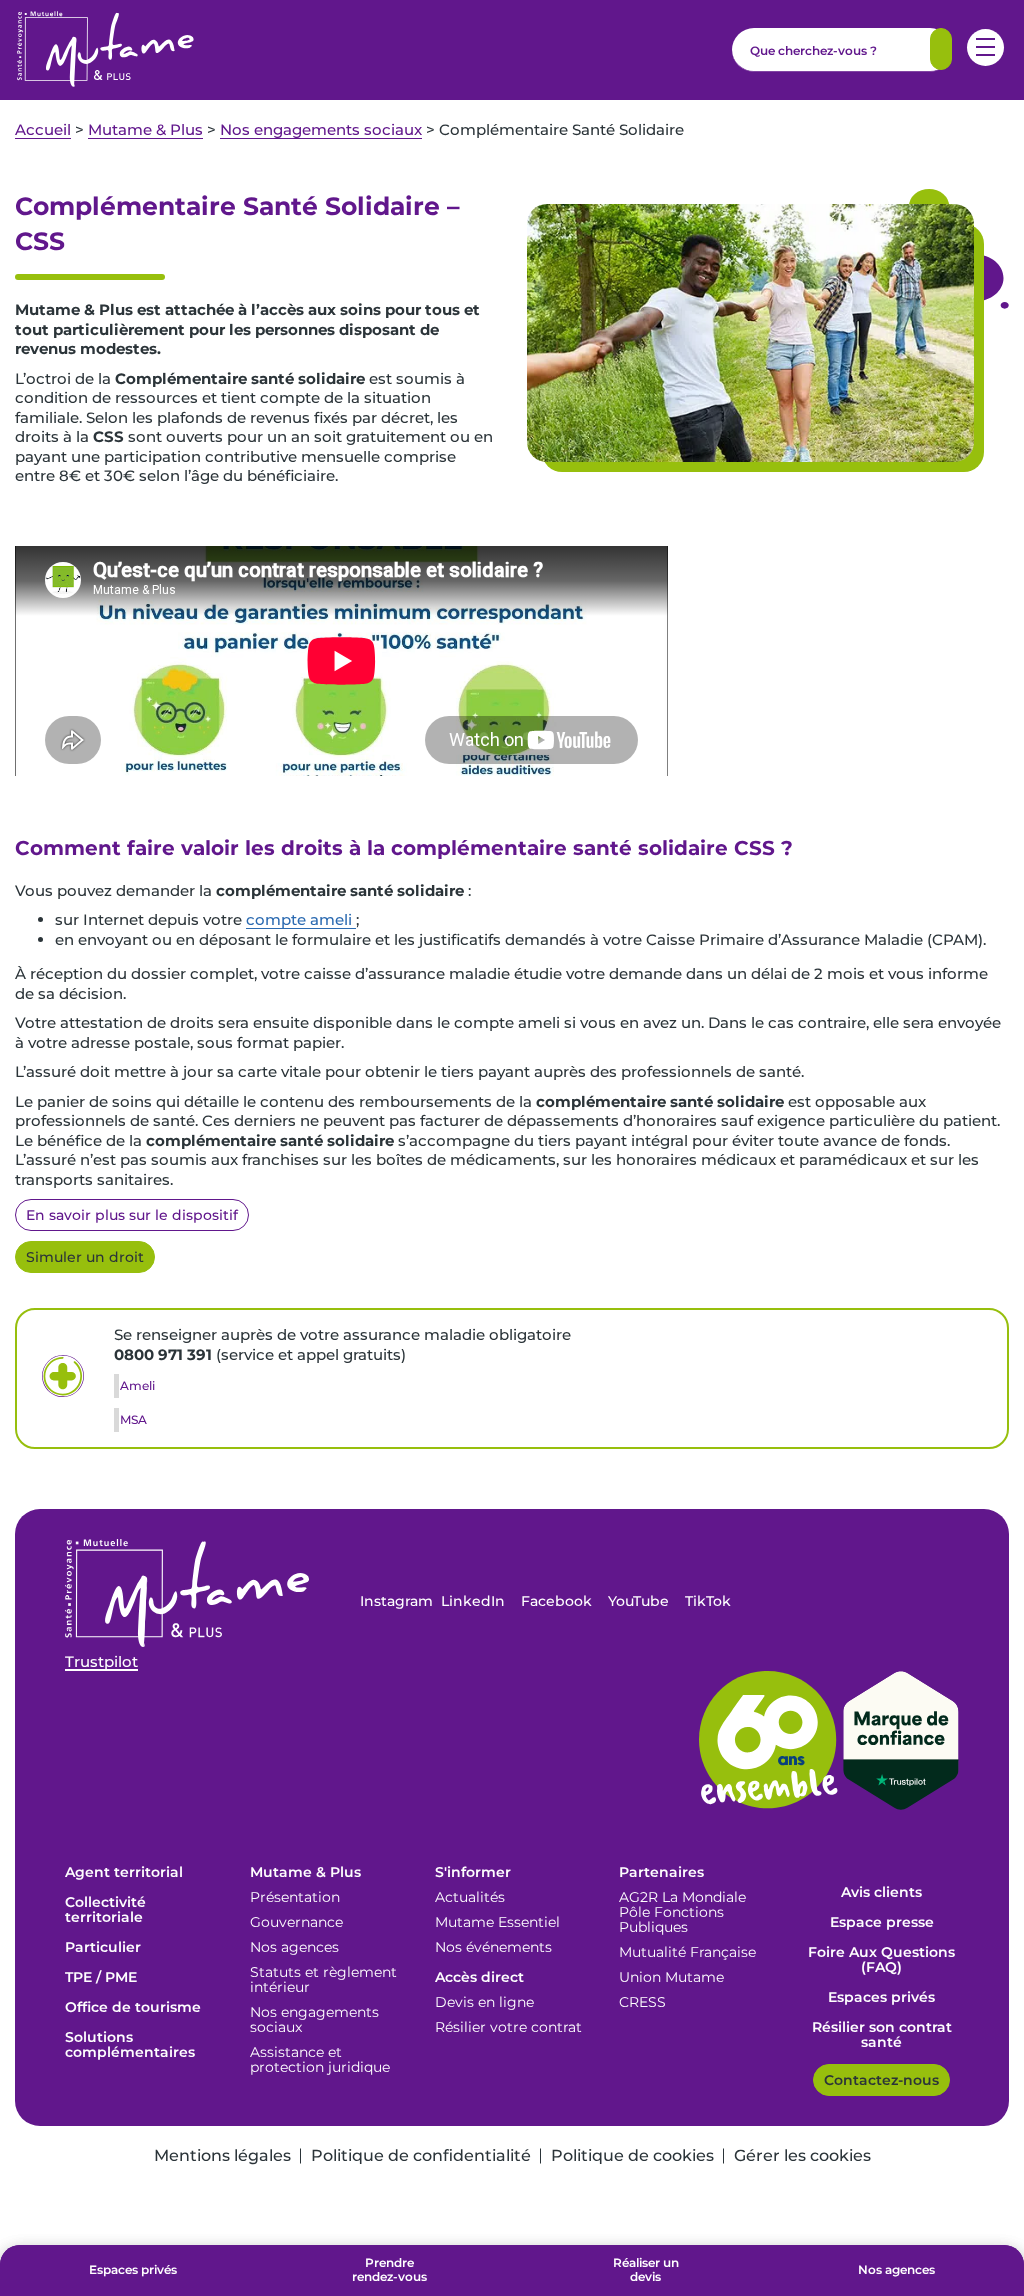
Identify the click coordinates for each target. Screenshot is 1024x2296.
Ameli (137, 1385)
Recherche (941, 49)
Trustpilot (101, 1661)
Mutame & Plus (145, 129)
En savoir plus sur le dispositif (132, 1215)
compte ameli (301, 919)
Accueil (43, 129)
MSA (133, 1419)
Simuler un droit (85, 1257)
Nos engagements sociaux (321, 129)
